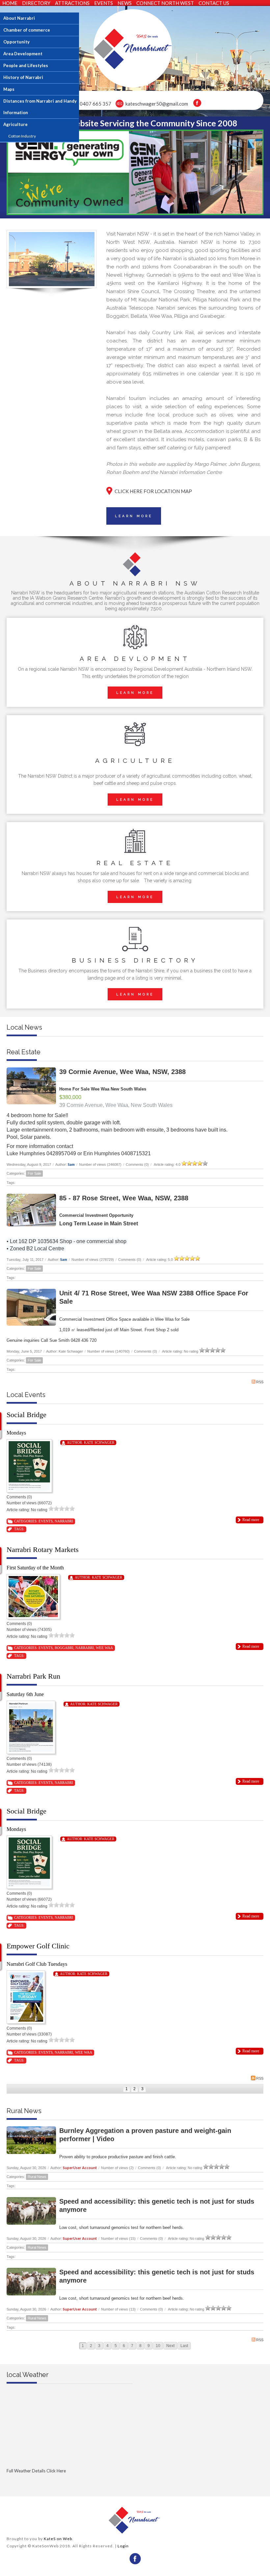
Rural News (37, 2177)
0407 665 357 (95, 104)
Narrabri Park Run (33, 1676)
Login (123, 2546)
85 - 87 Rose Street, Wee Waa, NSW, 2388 (124, 1198)
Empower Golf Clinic (38, 1946)
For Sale (34, 1173)
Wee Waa (104, 1648)
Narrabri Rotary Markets (43, 1550)
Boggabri (64, 1648)
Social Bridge (27, 1415)
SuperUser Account (80, 2168)
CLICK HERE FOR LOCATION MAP (153, 491)
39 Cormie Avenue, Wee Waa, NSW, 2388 (122, 1072)
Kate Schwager (99, 1442)
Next (170, 2346)
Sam (71, 1164)
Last (184, 2346)
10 (158, 2346)
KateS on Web (58, 2539)
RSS (260, 1382)
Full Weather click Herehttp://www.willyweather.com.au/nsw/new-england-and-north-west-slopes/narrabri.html (69, 2482)
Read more (251, 1520)
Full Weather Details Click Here (36, 2471)
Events (46, 1521)
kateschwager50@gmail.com (157, 104)
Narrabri (64, 1521)
